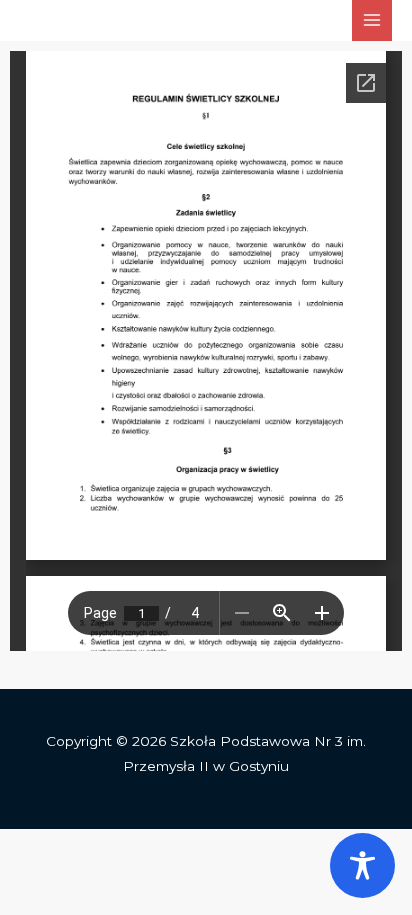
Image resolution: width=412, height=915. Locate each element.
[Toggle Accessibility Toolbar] (362, 865)
